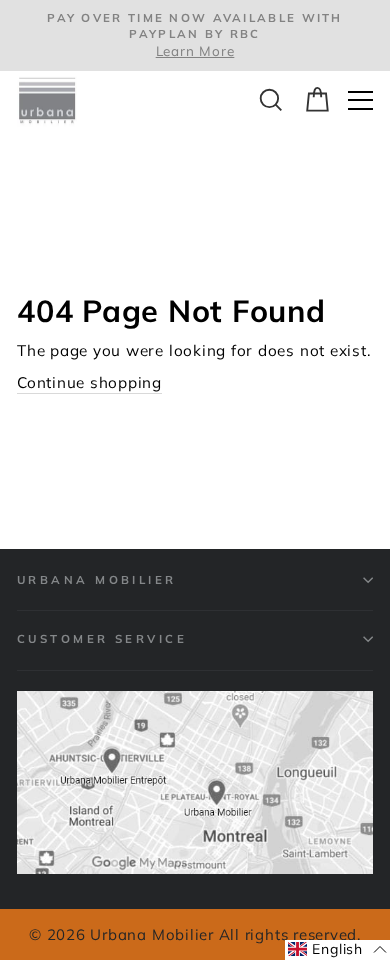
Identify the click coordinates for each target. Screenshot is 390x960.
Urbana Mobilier (97, 579)
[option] (195, 35)
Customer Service (102, 638)
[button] (337, 950)
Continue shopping (89, 382)
